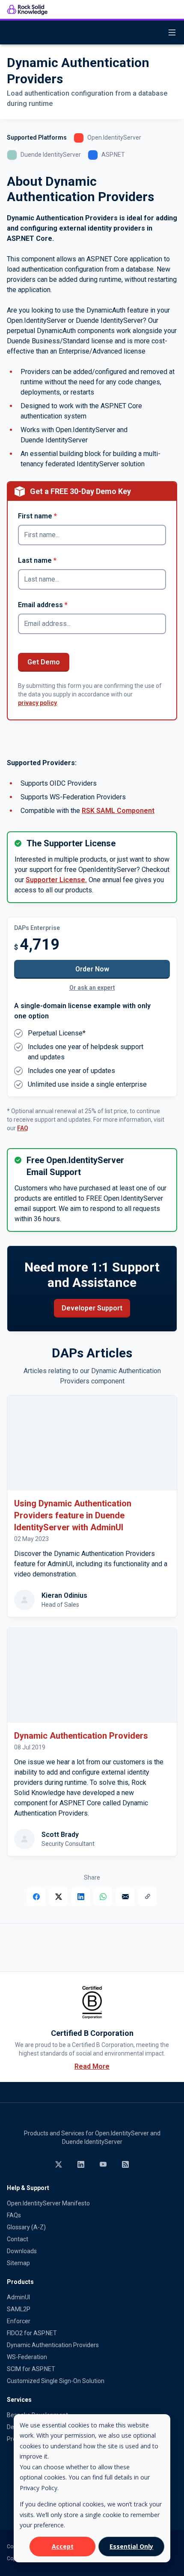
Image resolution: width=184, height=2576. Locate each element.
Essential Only (131, 2546)
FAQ (23, 1128)
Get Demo (44, 662)
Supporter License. (56, 880)
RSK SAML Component (118, 811)
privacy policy (37, 703)
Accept (63, 2546)
